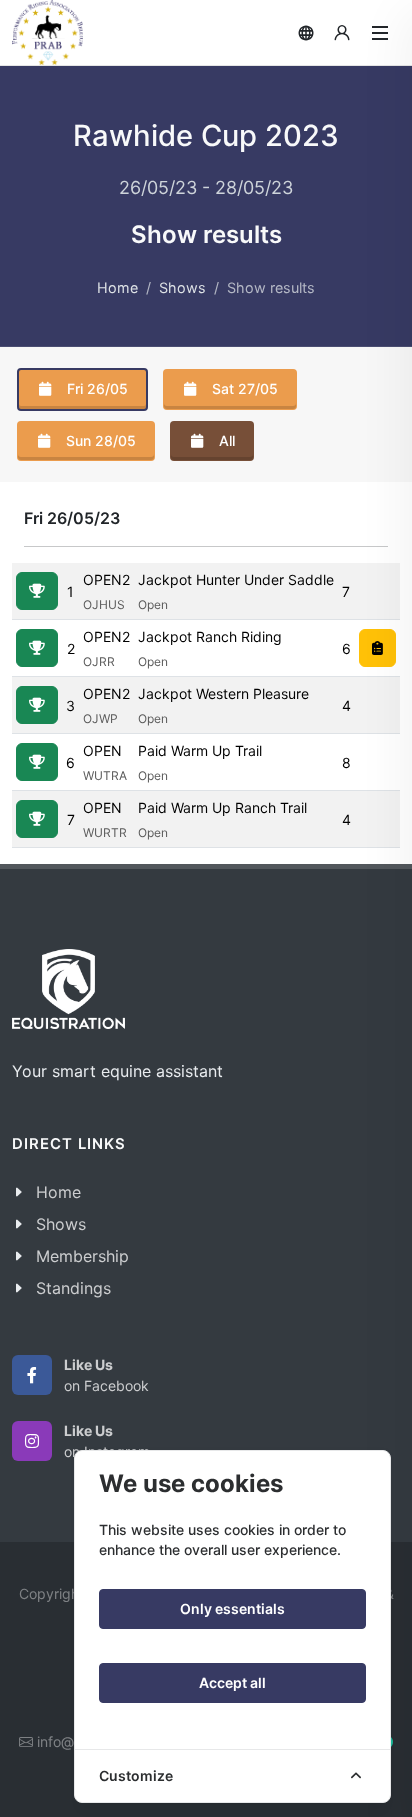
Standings (73, 1288)
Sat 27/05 (243, 388)
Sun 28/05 (99, 440)
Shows (182, 287)
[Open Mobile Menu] (380, 33)
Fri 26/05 (95, 388)
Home (117, 287)
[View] (37, 591)
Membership (82, 1256)
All (225, 440)
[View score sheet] (377, 648)
